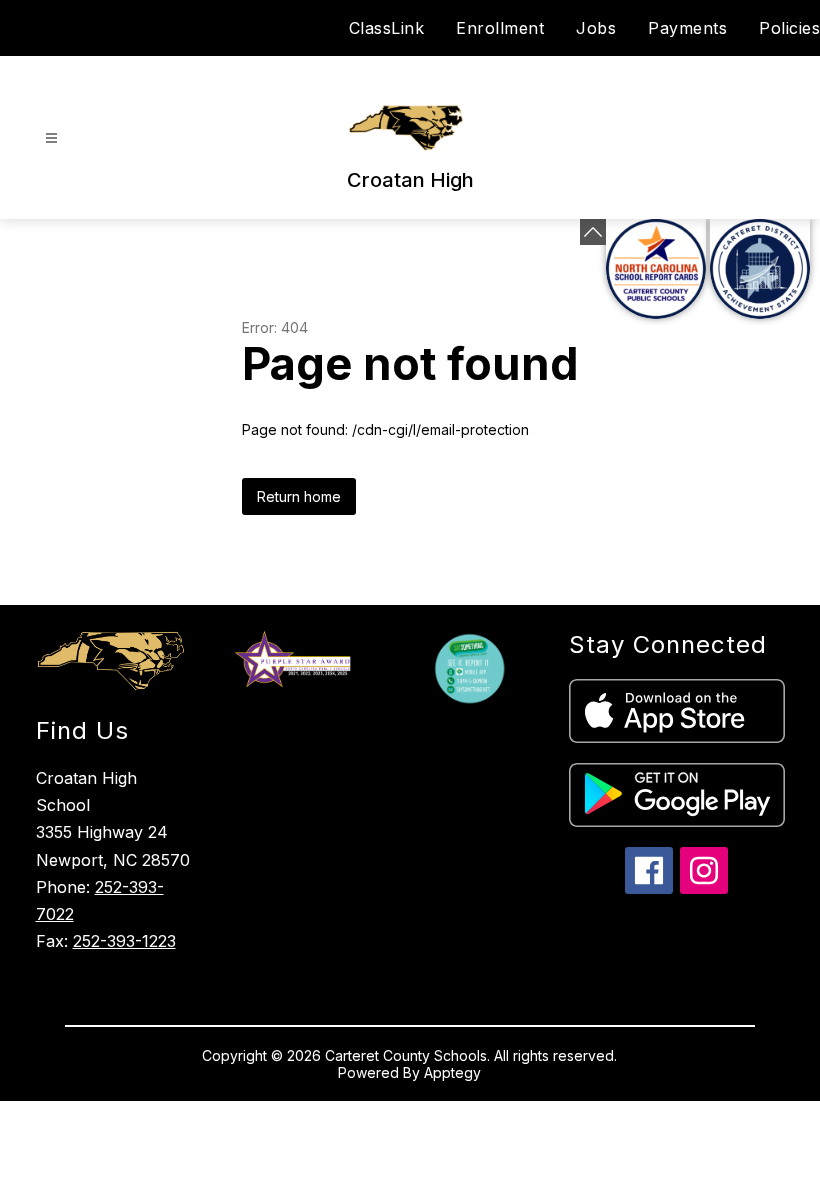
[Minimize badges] (593, 232)
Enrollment (500, 28)
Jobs (596, 28)
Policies (789, 28)
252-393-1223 (124, 941)
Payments (687, 28)
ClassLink (387, 28)
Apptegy (452, 1072)
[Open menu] (51, 138)
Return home (299, 496)
